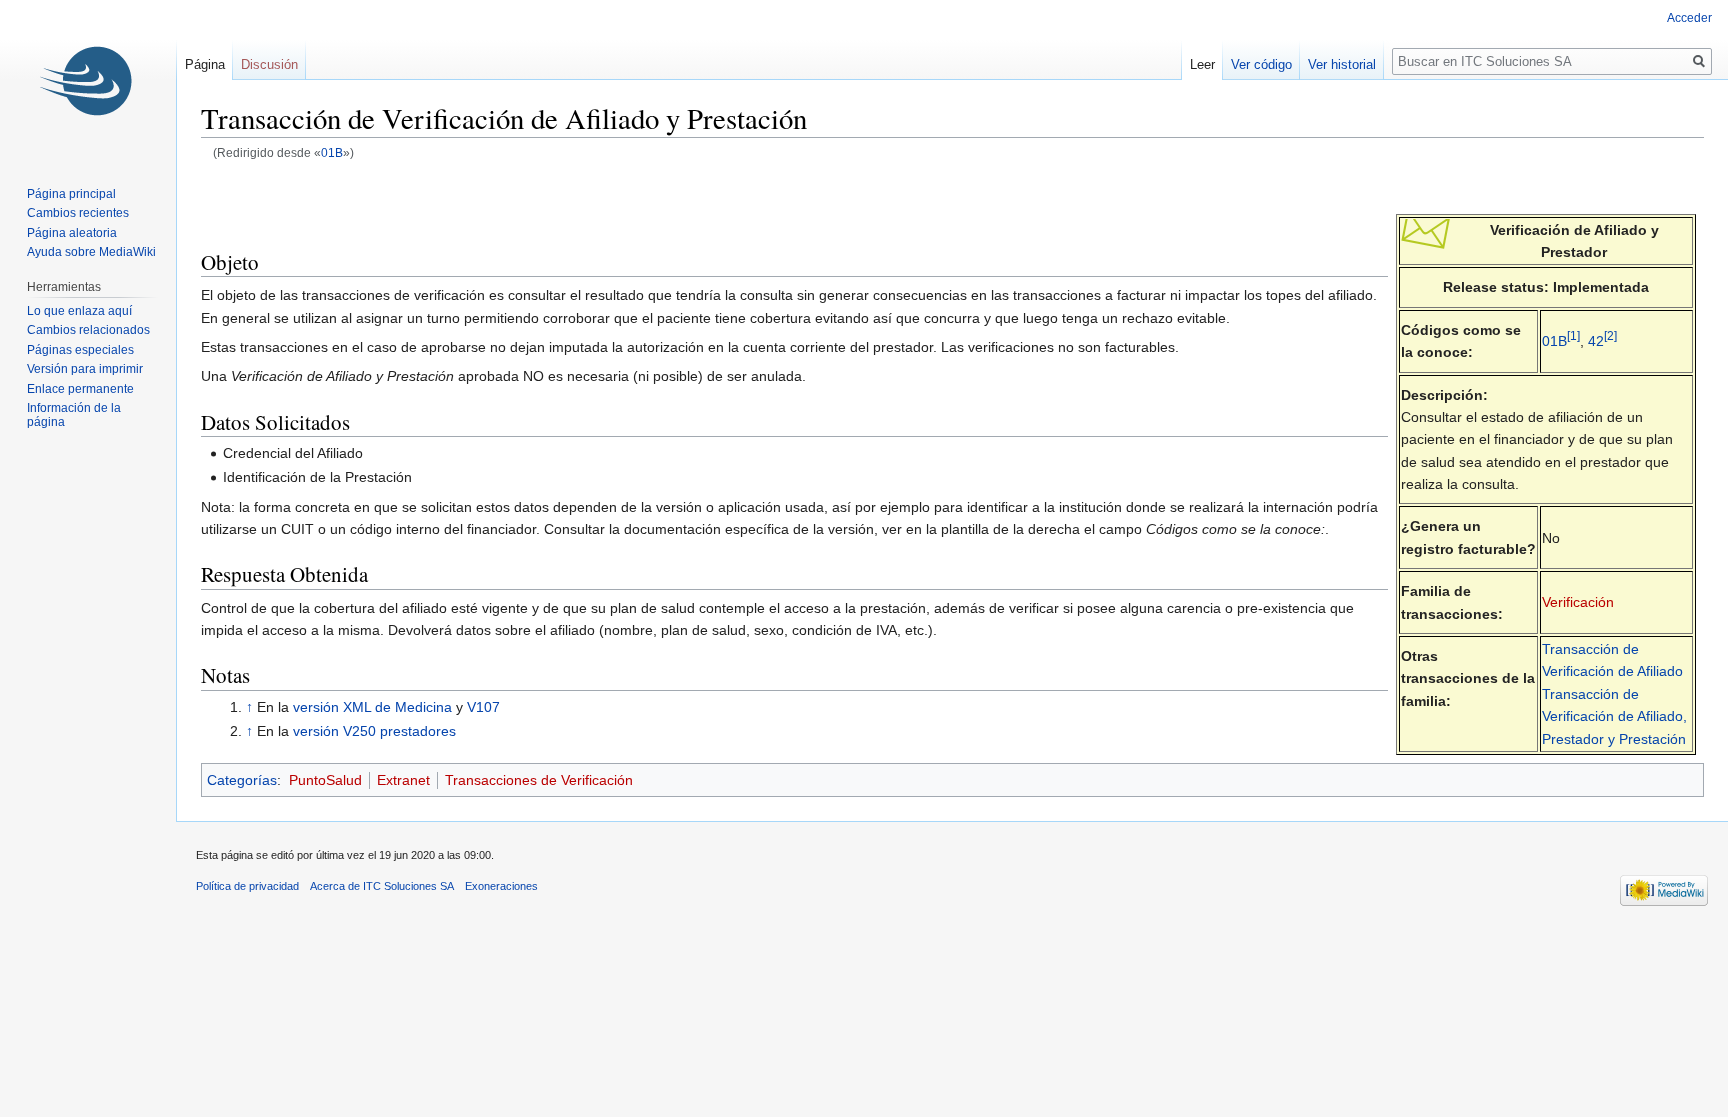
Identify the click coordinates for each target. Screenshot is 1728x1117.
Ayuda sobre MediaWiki (91, 252)
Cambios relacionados (88, 330)
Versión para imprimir (85, 369)
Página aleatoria (72, 233)
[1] (1573, 335)
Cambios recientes (78, 213)
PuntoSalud (325, 780)
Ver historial (1342, 64)
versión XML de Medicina (372, 707)
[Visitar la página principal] (88, 80)
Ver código (1261, 64)
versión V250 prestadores (374, 731)
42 (1596, 341)
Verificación (1578, 602)
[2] (1610, 335)
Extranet (403, 780)
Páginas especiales (80, 350)
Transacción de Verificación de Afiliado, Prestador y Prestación (1614, 716)
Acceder (1689, 18)
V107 (483, 707)
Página (205, 64)
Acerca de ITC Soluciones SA (382, 886)
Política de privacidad (247, 886)
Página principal (71, 194)
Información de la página (74, 415)
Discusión (269, 64)
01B (332, 152)
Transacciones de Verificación (539, 780)
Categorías (242, 780)
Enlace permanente (80, 389)
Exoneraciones (501, 886)
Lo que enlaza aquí (79, 311)
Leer (1202, 64)
